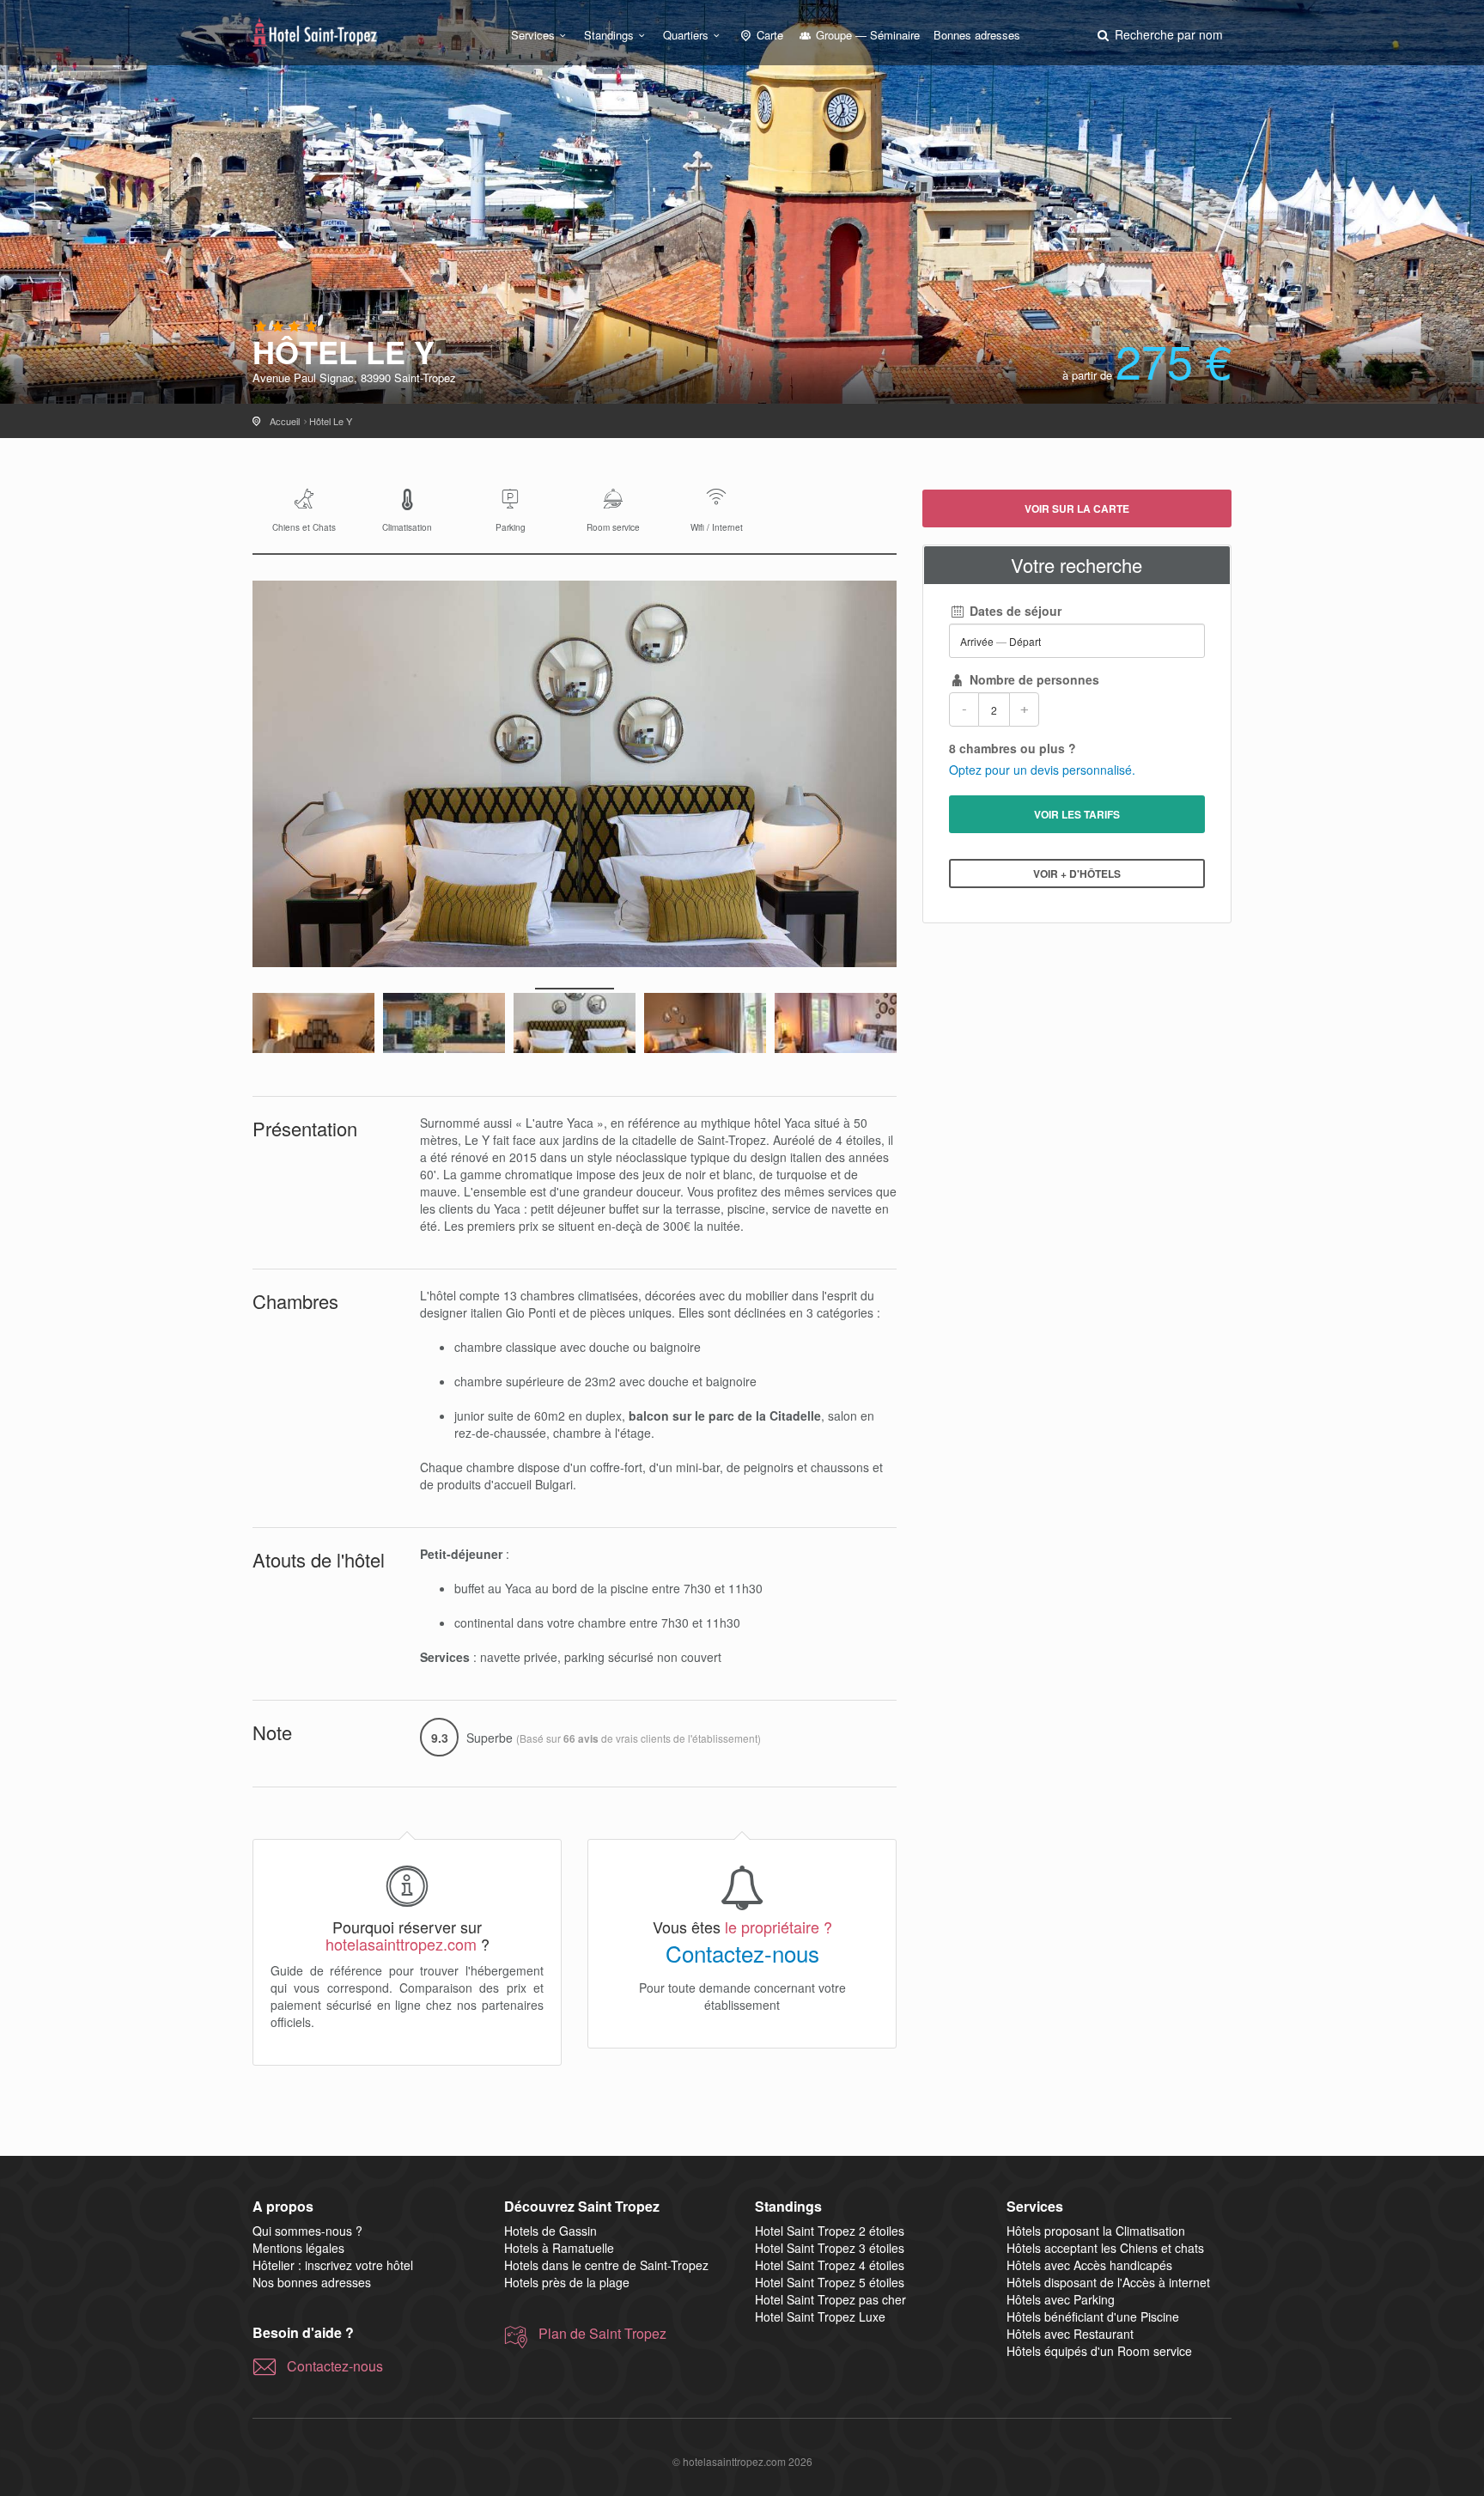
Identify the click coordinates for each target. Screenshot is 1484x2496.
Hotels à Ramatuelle (559, 2248)
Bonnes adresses (977, 35)
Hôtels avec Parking (1061, 2299)
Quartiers (686, 35)
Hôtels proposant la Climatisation (1096, 2231)
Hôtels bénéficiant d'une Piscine (1093, 2316)
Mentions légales (298, 2248)
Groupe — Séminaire (866, 35)
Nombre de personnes (1033, 679)
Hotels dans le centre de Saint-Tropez (606, 2265)
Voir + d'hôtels (1077, 874)
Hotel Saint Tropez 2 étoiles (830, 2231)
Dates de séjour (1014, 611)
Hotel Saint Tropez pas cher (830, 2299)
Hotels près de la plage (567, 2282)
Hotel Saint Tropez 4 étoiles (830, 2265)
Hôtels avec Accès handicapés (1089, 2265)
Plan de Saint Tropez (602, 2334)
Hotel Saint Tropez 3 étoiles (830, 2248)
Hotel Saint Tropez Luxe (820, 2316)
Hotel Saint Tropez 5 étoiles (830, 2282)
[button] (1159, 34)
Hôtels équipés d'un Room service (1099, 2351)
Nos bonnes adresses (312, 2282)
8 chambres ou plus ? (1013, 748)
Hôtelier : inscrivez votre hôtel (333, 2265)
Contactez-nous (742, 1953)
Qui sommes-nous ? (307, 2231)
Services (533, 35)
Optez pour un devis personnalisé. (1042, 770)
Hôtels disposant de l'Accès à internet (1108, 2282)
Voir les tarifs (1077, 814)
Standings (609, 35)
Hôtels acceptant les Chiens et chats (1105, 2248)
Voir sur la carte (1077, 508)
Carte (768, 35)
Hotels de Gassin (550, 2231)
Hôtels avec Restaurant (1070, 2334)
